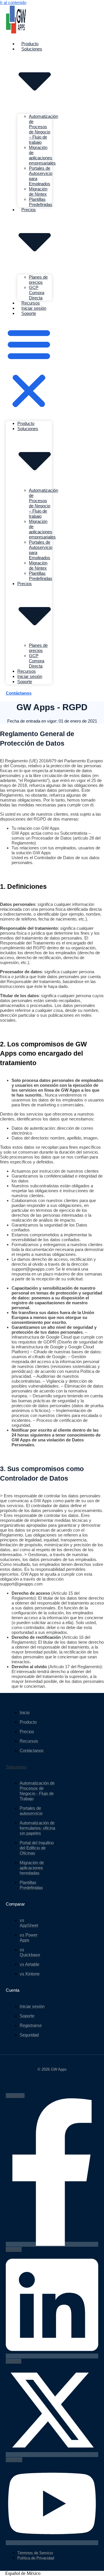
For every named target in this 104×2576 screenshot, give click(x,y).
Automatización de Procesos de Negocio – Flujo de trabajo (43, 129)
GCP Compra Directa (37, 293)
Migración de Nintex (38, 191)
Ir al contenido (13, 2)
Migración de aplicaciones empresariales (42, 155)
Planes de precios (38, 280)
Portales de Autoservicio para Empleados (41, 176)
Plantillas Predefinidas (41, 202)
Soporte (29, 313)
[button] (29, 368)
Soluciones (16, 1767)
